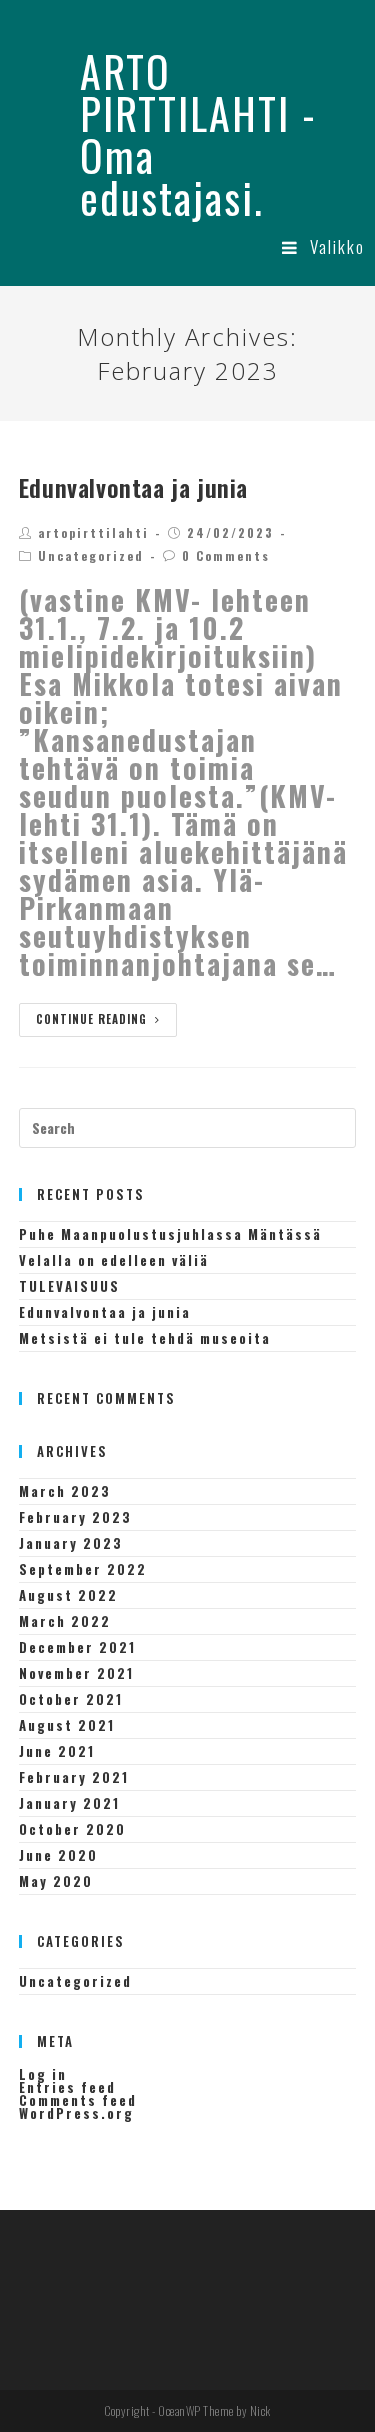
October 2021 (71, 1699)
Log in (43, 2074)
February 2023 (75, 1517)
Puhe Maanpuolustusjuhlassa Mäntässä (170, 1234)
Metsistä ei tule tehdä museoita (145, 1338)
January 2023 (71, 1543)
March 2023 (65, 1491)
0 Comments (226, 555)
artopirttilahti (93, 532)
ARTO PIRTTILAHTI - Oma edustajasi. (198, 134)
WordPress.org (76, 2113)
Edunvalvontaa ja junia (133, 487)
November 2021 (76, 1673)
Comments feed (78, 2100)
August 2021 (67, 1725)
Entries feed (67, 2087)
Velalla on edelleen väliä (114, 1260)
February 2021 (74, 1777)
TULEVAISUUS (69, 1286)
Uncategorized (91, 555)
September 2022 (83, 1569)
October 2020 (72, 1829)
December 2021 (77, 1647)
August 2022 (68, 1595)
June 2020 (58, 1855)
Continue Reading (91, 1019)
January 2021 (69, 1803)
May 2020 (56, 1881)
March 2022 (65, 1621)
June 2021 (57, 1751)
